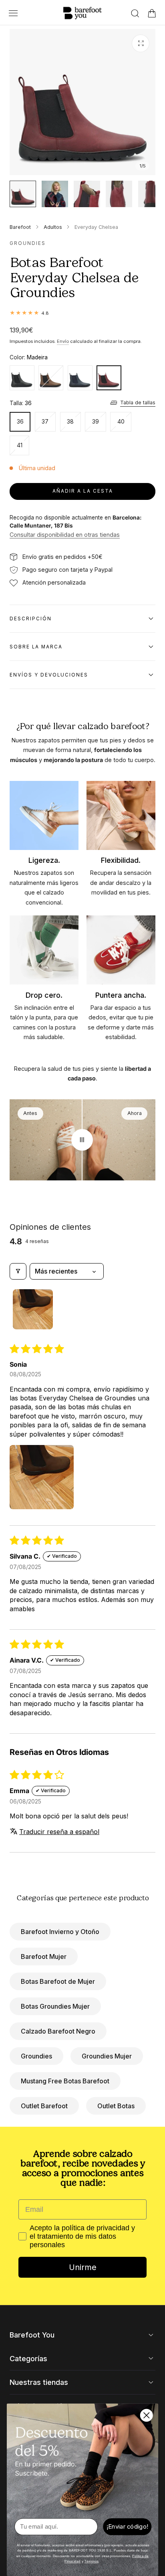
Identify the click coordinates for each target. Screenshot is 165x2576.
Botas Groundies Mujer (55, 2006)
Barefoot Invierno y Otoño (60, 1932)
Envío (63, 341)
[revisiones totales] (82, 313)
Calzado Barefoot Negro (58, 2031)
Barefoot (20, 227)
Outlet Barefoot (44, 2106)
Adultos (53, 227)
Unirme (83, 2267)
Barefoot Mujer (44, 1956)
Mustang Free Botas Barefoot (65, 2081)
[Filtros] (18, 1271)
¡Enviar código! (127, 2527)
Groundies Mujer (107, 2056)
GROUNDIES (28, 243)
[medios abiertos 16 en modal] (141, 43)
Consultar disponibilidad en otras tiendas (65, 535)
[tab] (23, 194)
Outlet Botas (116, 2106)
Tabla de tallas (138, 402)
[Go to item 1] (33, 1309)
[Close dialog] (147, 2415)
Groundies (36, 2056)
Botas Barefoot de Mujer (58, 1981)
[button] (13, 13)
